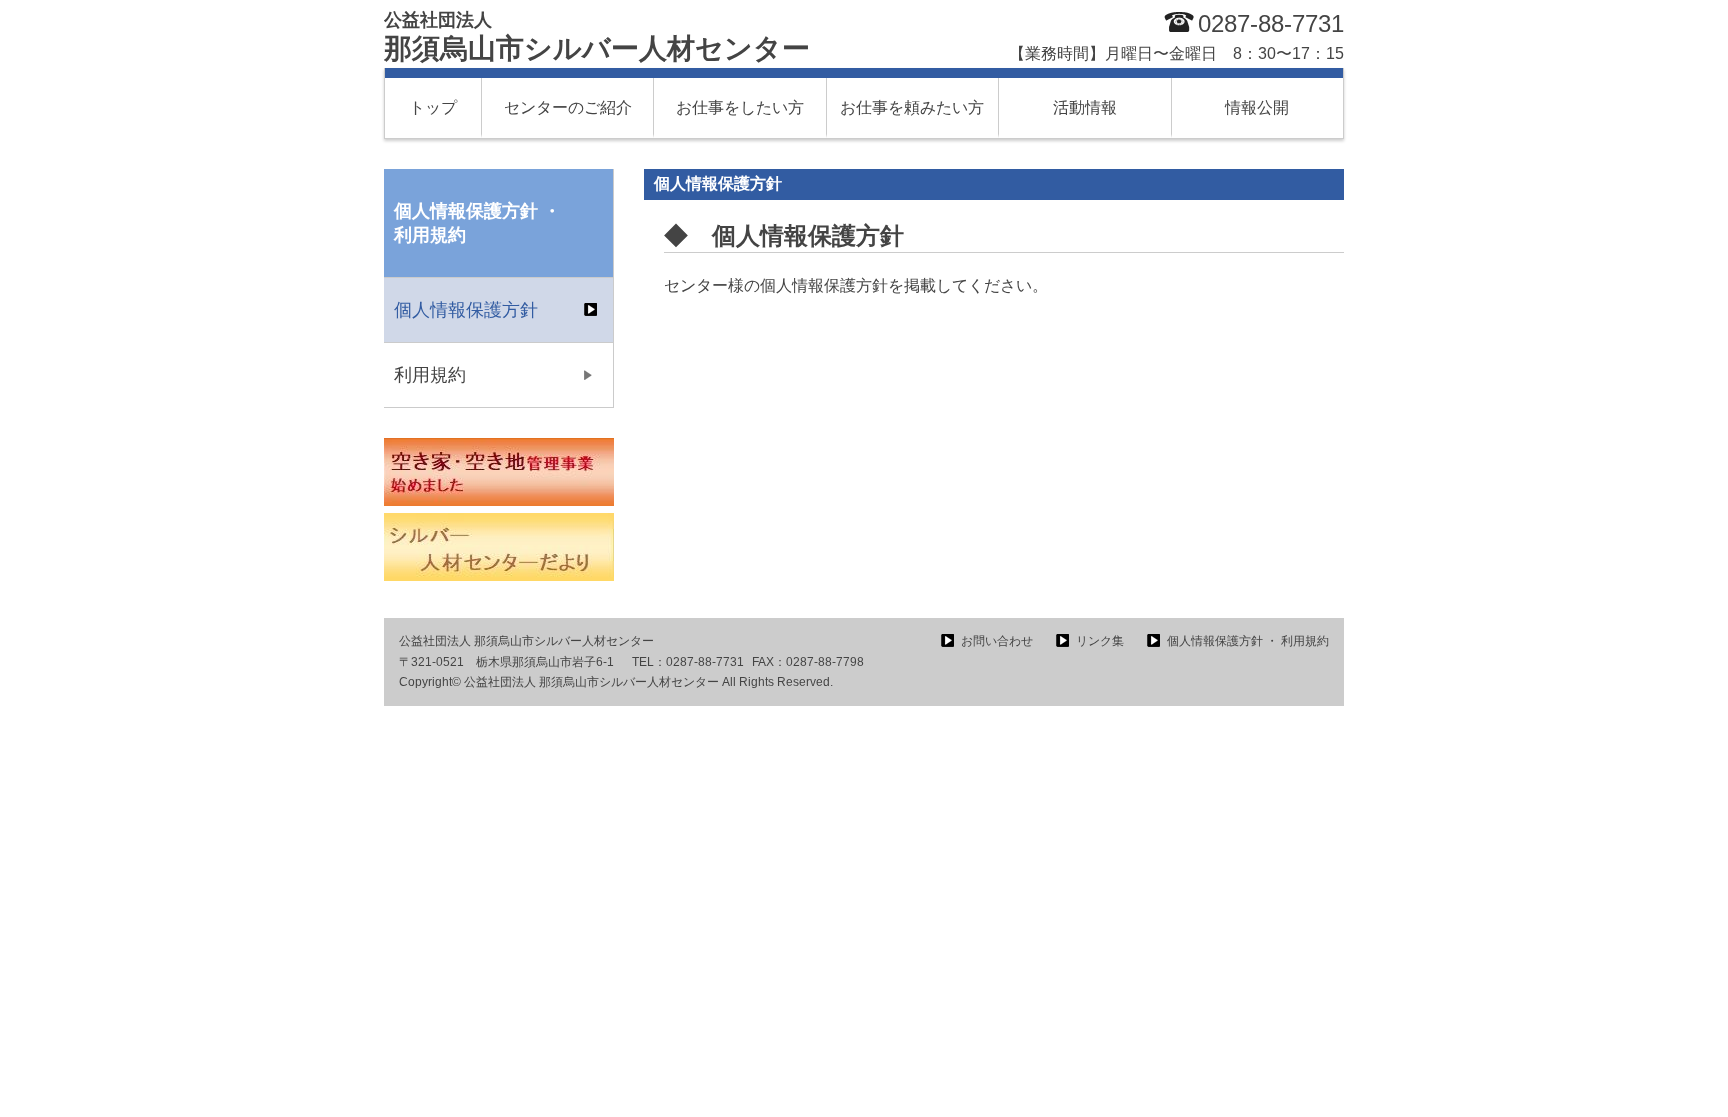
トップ (433, 107)
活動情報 (1085, 107)
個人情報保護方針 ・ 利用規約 (1248, 641)
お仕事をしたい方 (740, 107)
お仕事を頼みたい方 (912, 107)
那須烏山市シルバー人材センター (597, 37)
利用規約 (430, 375)
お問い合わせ (997, 641)
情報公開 (1257, 107)
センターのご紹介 (568, 107)
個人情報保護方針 (466, 310)
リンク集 (1100, 641)
